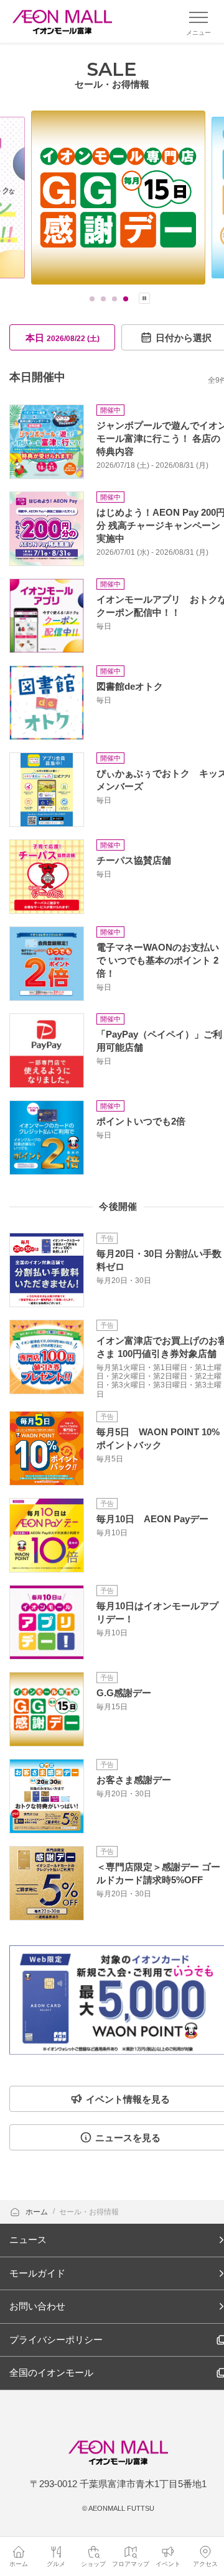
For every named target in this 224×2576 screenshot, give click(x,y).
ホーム (38, 2212)
